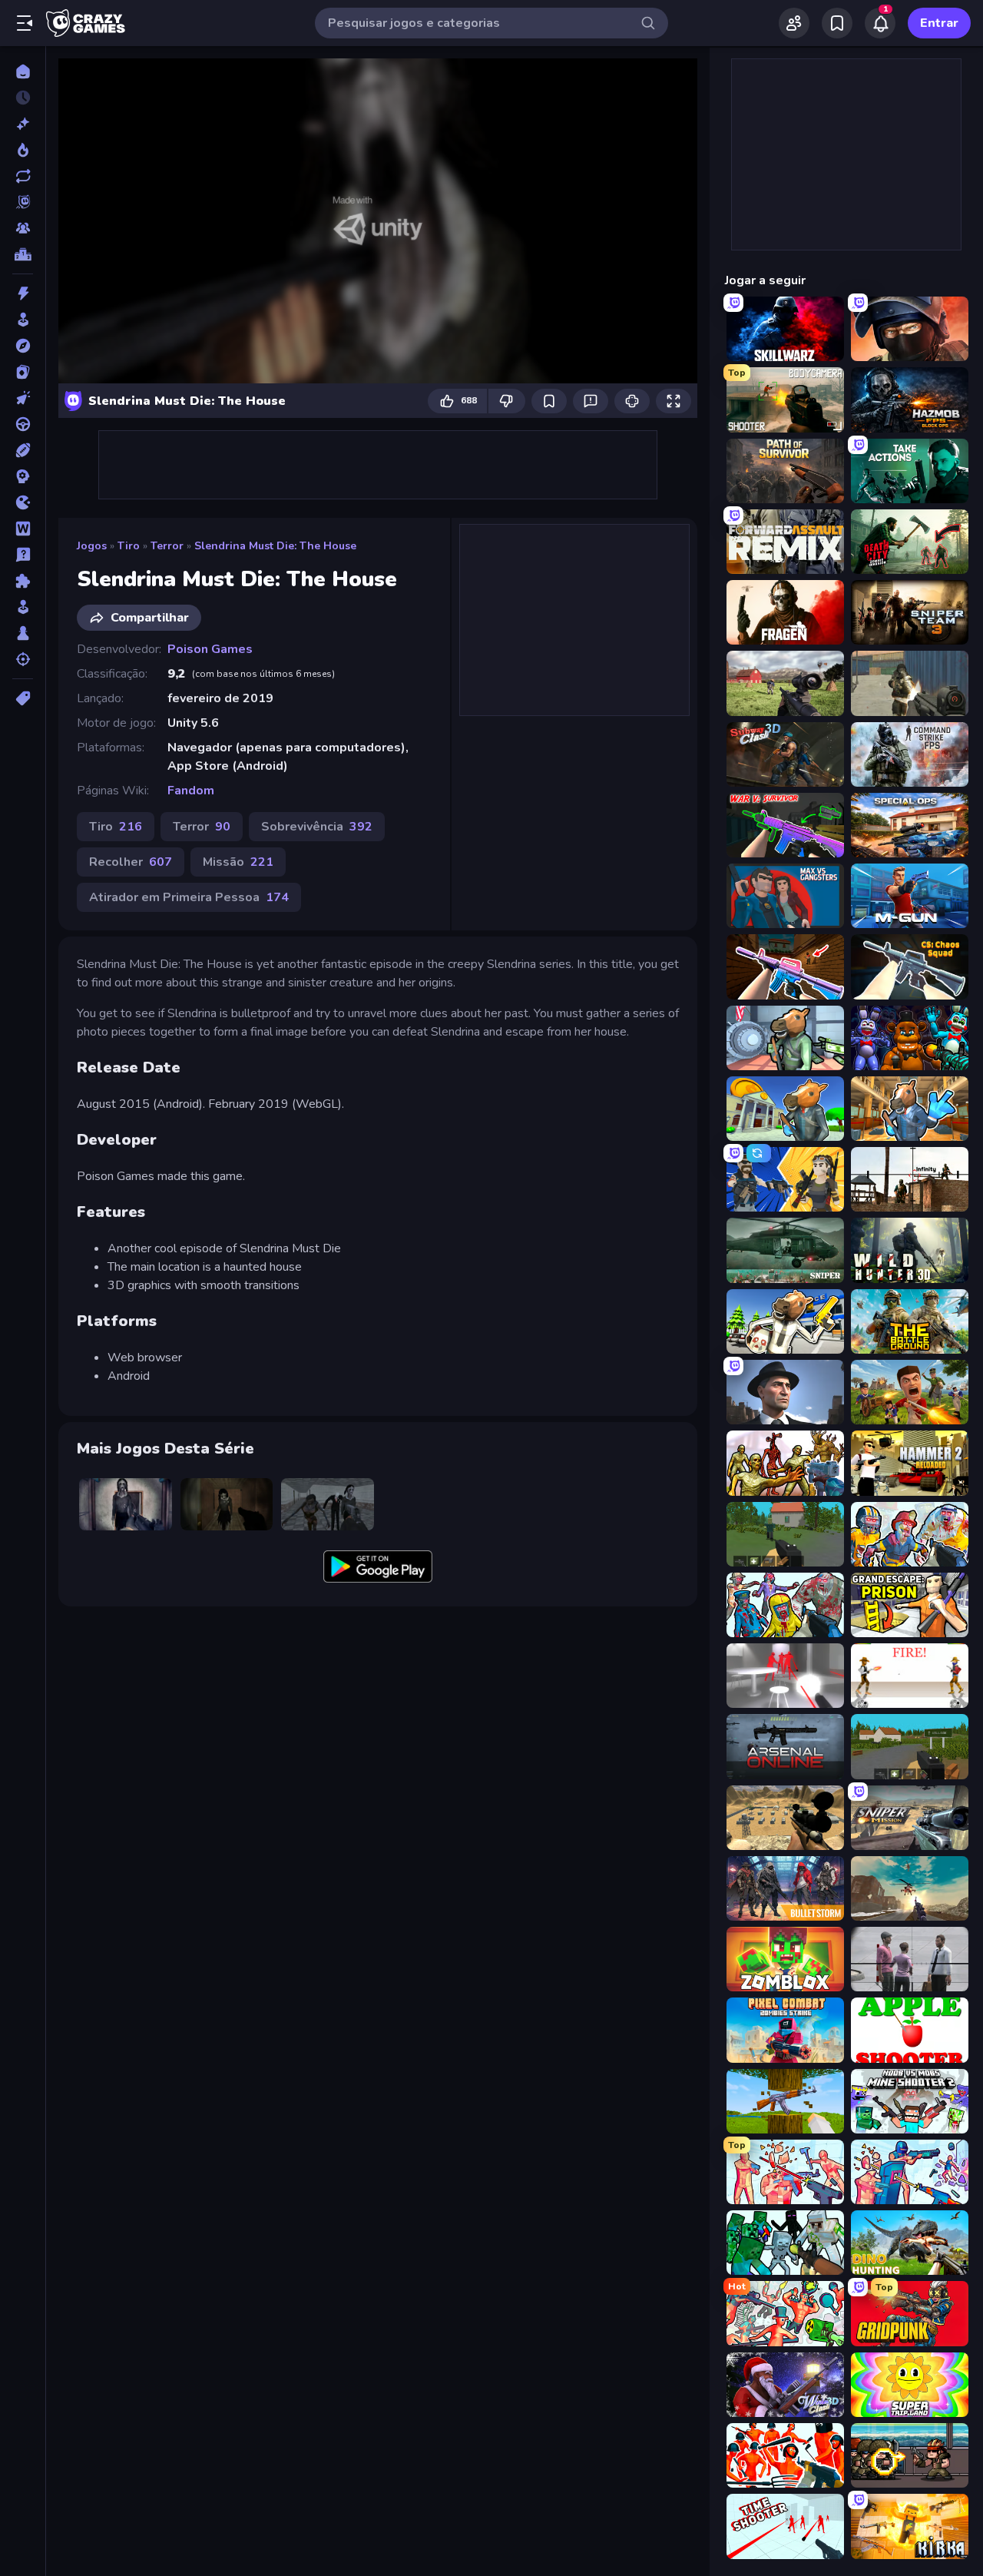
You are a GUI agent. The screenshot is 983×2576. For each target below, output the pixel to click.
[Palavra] (23, 529)
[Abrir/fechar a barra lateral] (25, 23)
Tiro (129, 546)
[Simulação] (23, 607)
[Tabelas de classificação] (23, 254)
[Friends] (794, 23)
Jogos (92, 546)
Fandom (191, 791)
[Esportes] (23, 450)
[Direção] (23, 424)
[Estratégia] (23, 476)
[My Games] (837, 23)
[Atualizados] (23, 176)
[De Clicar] (23, 398)
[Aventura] (23, 346)
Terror (167, 546)
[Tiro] (23, 659)
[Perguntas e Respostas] (23, 555)
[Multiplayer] (23, 228)
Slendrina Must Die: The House (275, 546)
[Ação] (23, 293)
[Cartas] (23, 372)
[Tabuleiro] (23, 633)
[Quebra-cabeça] (23, 581)
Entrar (939, 23)
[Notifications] (880, 23)
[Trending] (23, 150)
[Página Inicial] (23, 71)
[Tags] (23, 698)
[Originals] (23, 202)
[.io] (23, 502)
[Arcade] (23, 320)
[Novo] (23, 124)
